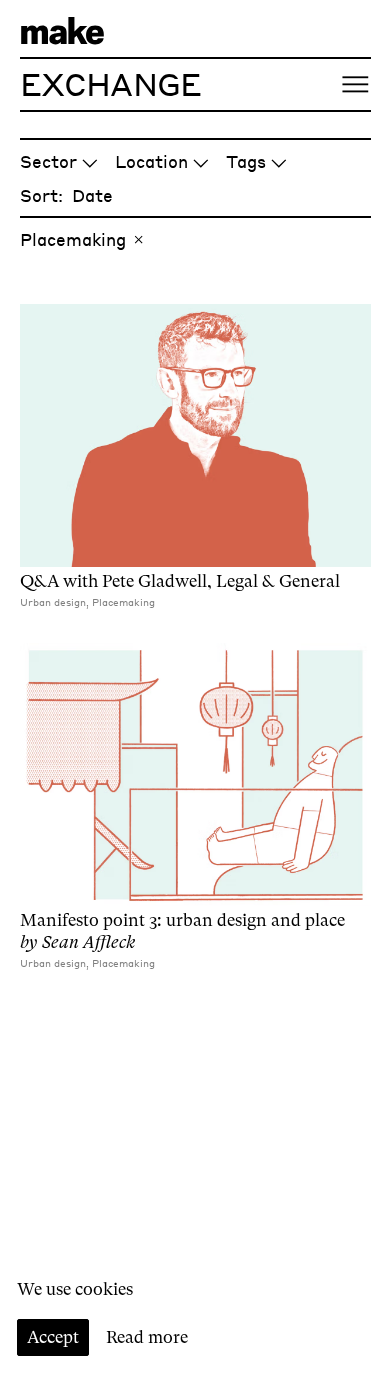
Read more (147, 1337)
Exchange (111, 83)
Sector (48, 161)
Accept (53, 1337)
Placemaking (73, 239)
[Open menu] (355, 84)
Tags (246, 161)
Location (151, 161)
